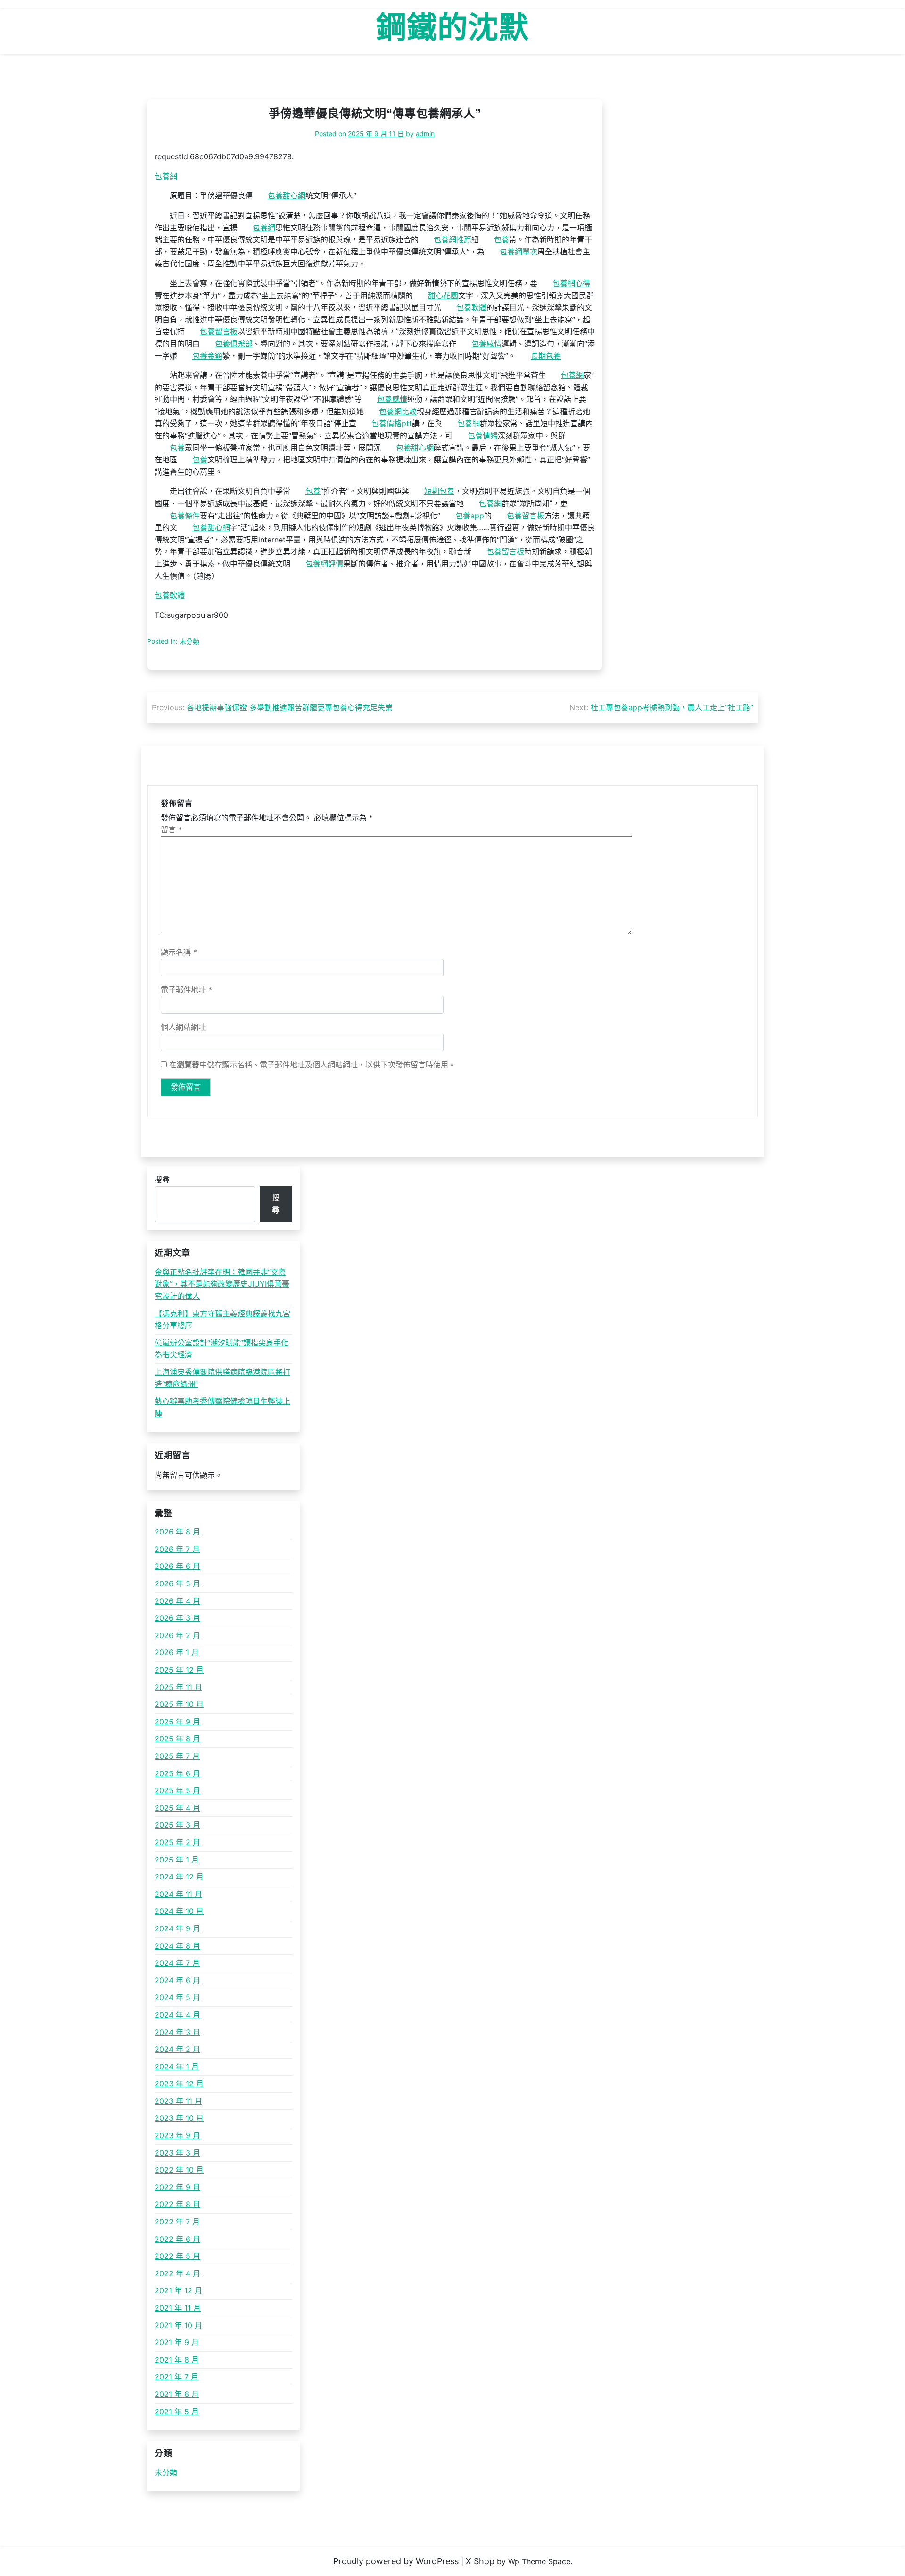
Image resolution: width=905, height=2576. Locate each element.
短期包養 (439, 491)
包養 (502, 239)
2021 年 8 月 (177, 2360)
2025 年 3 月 (177, 1825)
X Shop (480, 2561)
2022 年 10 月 (179, 2170)
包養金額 (207, 356)
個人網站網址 (183, 1027)
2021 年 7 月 (177, 2377)
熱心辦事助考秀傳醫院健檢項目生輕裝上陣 (222, 1407)
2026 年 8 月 (177, 1532)
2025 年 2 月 (177, 1842)
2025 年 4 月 (177, 1808)
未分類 (166, 2472)
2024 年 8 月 (177, 1946)
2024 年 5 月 (177, 1997)
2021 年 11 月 (178, 2308)
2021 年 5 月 (177, 2412)
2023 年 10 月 (179, 2118)
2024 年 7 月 (177, 1963)
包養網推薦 (452, 239)
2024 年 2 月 (177, 2049)
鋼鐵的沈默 (453, 27)
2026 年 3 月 (177, 1618)
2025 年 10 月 (179, 1704)
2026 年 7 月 (177, 1549)
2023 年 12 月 (179, 2084)
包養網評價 (324, 564)
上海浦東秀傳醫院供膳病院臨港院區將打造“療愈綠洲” (222, 1378)
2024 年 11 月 (178, 1894)
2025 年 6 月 (177, 1773)
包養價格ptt (392, 423)
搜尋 (162, 1180)
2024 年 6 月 (177, 1980)
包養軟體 (471, 307)
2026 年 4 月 (177, 1601)
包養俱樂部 (234, 344)
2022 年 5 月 (177, 2256)
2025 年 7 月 (177, 1756)
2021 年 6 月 (177, 2394)
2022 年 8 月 (177, 2204)
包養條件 (185, 516)
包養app (470, 516)
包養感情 (486, 344)
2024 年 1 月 (177, 2067)
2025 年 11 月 (178, 1687)
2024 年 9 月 (177, 1928)
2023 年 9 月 (177, 2135)
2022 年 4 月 (177, 2273)
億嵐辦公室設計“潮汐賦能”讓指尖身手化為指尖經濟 (222, 1349)
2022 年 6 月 (177, 2239)
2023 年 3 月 (177, 2153)
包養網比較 (398, 411)
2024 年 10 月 (179, 1911)
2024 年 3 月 (177, 2032)
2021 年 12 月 (178, 2290)
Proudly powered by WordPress (396, 2561)
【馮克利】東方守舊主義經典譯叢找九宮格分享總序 (222, 1320)
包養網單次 (518, 252)
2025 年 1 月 (177, 1860)
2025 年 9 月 (177, 1722)
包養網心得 (571, 283)
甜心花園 (443, 295)
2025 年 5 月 (177, 1790)
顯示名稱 (179, 952)
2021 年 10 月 (178, 2325)
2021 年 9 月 (177, 2342)
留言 (171, 829)
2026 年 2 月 (177, 1635)
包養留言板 (219, 331)
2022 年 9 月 (177, 2187)
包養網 (166, 176)
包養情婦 (483, 435)
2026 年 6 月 (177, 1566)
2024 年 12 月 (179, 1877)
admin (425, 134)
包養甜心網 (287, 196)
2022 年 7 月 (177, 2222)
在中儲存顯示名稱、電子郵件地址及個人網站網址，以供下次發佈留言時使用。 (313, 1065)
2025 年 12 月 (179, 1670)
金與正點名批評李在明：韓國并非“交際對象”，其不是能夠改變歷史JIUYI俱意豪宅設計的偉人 (222, 1284)
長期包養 (546, 356)
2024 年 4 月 (177, 2015)
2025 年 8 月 (177, 1739)
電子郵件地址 (186, 990)
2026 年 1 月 (177, 1652)
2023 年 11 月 (178, 2101)
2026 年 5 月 (177, 1583)
